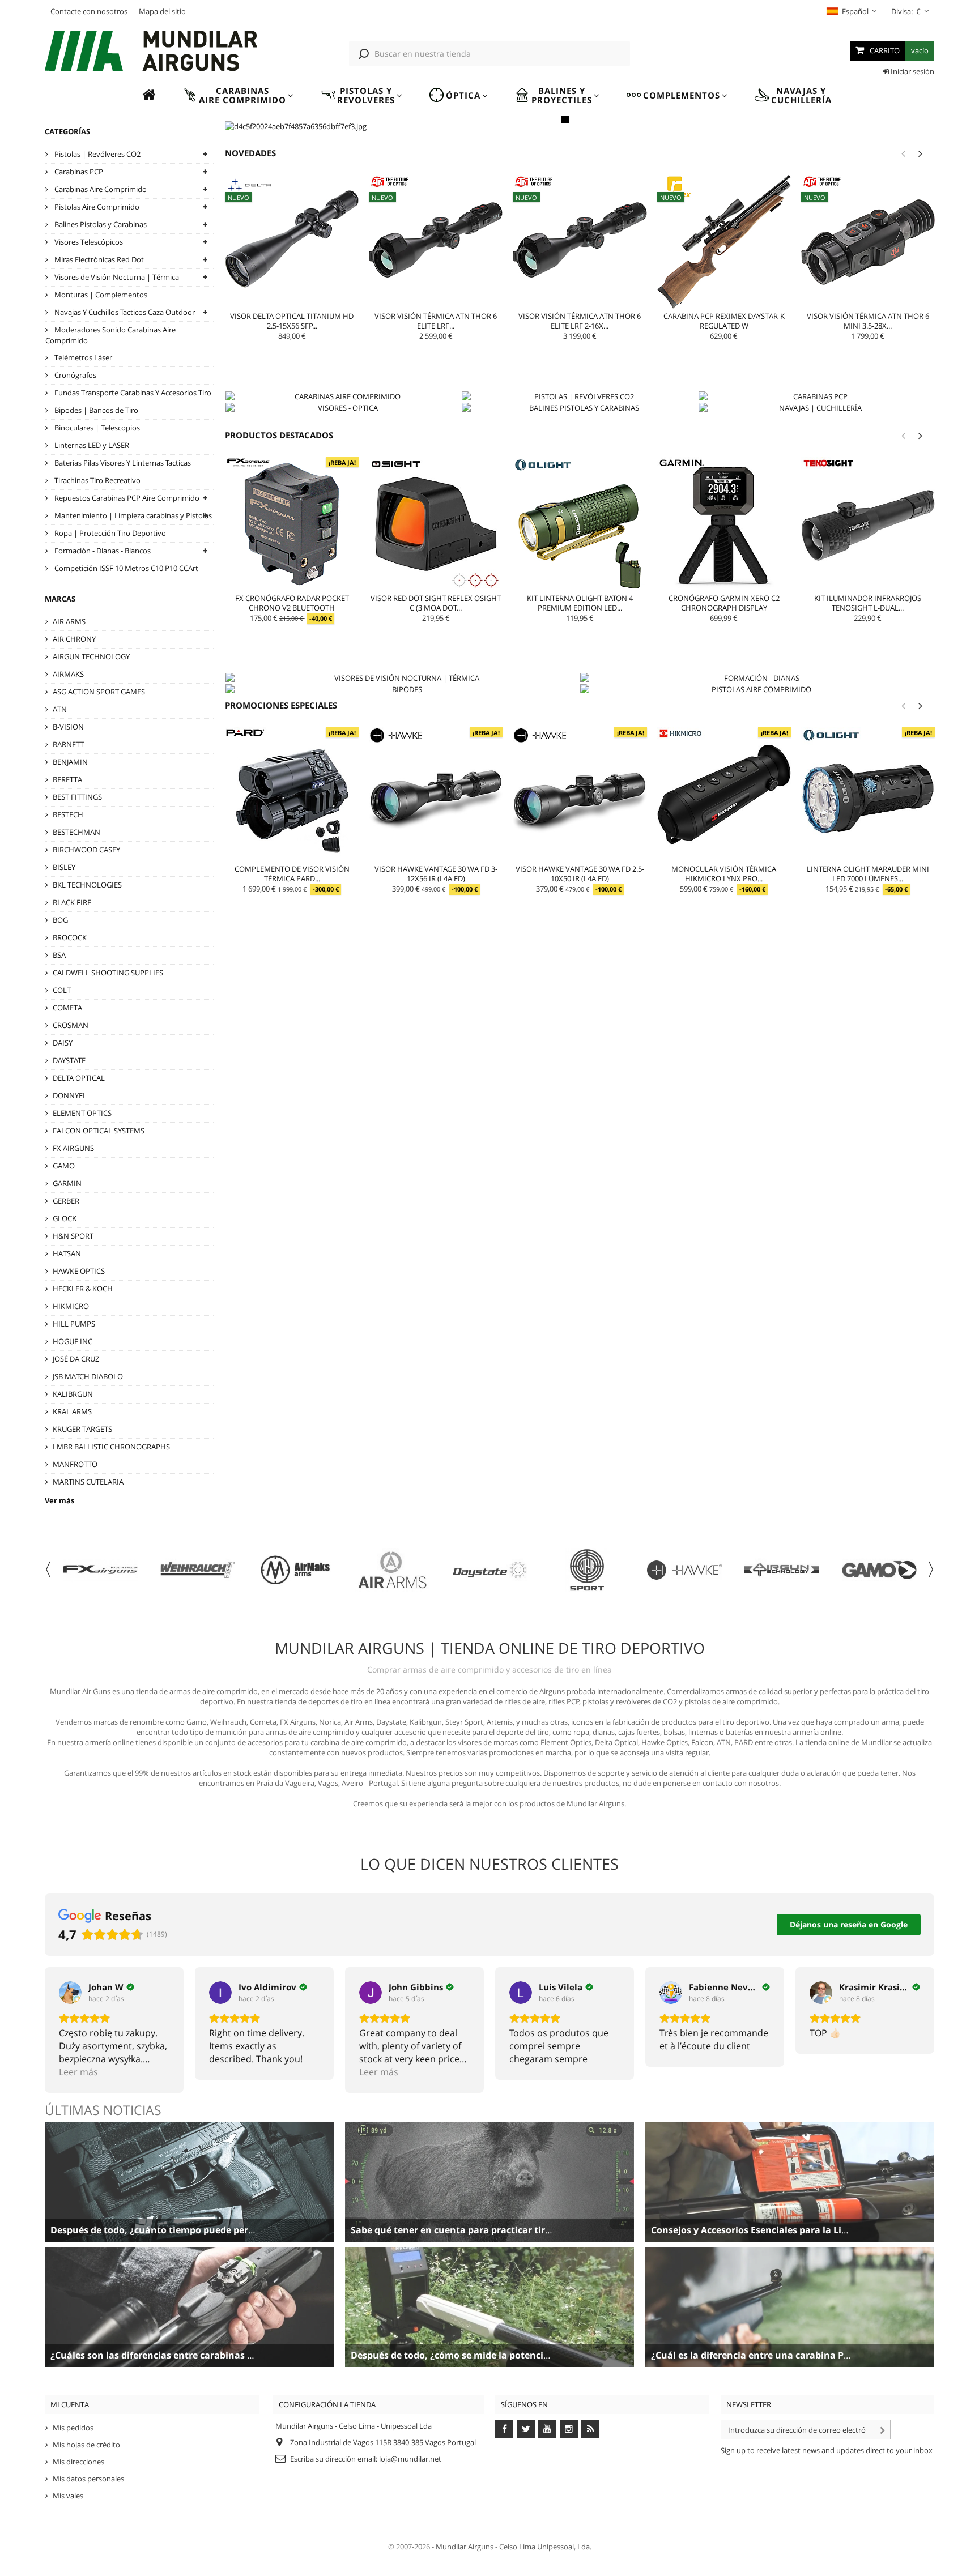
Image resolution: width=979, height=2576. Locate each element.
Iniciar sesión (912, 71)
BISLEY (64, 867)
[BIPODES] (402, 689)
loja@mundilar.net (410, 2459)
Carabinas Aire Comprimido (100, 189)
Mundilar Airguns (465, 2547)
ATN (60, 709)
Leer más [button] (78, 2072)
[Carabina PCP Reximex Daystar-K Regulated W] (724, 242)
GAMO (64, 1166)
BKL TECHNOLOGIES (87, 885)
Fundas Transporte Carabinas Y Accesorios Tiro (132, 393)
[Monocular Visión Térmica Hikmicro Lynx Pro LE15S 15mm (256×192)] (724, 794)
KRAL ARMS (72, 1411)
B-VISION (68, 727)
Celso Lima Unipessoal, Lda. (545, 2547)
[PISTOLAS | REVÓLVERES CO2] (579, 396)
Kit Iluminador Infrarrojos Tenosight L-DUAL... (868, 603)
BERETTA (67, 779)
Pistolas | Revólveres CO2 (97, 154)
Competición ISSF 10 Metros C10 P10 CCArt (125, 568)
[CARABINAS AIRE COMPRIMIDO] (343, 396)
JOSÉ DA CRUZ (76, 1359)
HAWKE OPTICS (79, 1271)
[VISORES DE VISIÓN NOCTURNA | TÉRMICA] (402, 678)
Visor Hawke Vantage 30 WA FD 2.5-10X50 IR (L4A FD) (580, 874)
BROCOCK (70, 937)
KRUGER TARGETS (82, 1429)
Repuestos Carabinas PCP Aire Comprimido (126, 498)
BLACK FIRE (72, 902)
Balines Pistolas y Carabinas (100, 224)
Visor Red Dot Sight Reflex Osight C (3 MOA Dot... (436, 603)
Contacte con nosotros (89, 11)
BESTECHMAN (76, 832)
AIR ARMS (69, 621)
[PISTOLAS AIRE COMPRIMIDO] (757, 689)
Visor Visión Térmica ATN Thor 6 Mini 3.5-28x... (868, 321)
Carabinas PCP (78, 172)
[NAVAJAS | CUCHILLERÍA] (816, 408)
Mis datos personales (88, 2479)
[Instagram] (569, 2429)
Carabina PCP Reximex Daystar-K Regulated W (724, 321)
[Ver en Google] (70, 1993)
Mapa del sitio (162, 11)
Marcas (60, 599)
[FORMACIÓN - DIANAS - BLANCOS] (757, 678)
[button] (238, 95)
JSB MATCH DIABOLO (88, 1376)
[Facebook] (504, 2429)
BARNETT (68, 744)
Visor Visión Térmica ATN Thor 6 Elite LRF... (436, 321)
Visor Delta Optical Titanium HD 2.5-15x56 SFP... (292, 321)
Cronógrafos (75, 375)
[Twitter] (526, 2429)
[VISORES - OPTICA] (343, 408)
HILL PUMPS (74, 1324)
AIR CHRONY (74, 639)
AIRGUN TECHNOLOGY (91, 656)
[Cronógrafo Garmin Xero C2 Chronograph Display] (724, 524)
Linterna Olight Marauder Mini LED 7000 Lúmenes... (868, 874)
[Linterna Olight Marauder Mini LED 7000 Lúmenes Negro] (868, 794)
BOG (60, 920)
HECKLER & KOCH (83, 1289)
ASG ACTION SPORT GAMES (99, 692)
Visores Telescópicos (88, 242)
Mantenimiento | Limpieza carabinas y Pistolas (132, 515)
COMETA (67, 1008)
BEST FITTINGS (77, 797)
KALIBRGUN (73, 1394)
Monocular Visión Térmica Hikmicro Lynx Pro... (724, 874)
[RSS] (590, 2429)
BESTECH (68, 814)
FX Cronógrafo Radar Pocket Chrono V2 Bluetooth (292, 603)
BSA (59, 955)
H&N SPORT (73, 1236)
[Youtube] (547, 2429)
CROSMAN (71, 1025)
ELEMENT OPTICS (82, 1113)
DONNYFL (70, 1095)
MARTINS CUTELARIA (88, 1482)
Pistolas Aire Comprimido (96, 207)
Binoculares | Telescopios (96, 428)
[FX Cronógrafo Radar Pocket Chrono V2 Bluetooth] (292, 524)
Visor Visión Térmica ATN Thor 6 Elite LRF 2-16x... (580, 321)
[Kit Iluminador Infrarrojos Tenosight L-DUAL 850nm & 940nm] (868, 524)
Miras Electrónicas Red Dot (98, 259)
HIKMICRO (71, 1306)
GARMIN (67, 1183)
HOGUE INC (73, 1341)
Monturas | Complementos (100, 295)
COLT (62, 990)
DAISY (63, 1043)
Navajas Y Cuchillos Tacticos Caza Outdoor (124, 312)
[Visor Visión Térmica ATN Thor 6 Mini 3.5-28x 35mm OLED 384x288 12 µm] (868, 242)
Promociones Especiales (281, 705)
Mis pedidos (73, 2428)
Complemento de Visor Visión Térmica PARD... (292, 874)
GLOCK (65, 1218)
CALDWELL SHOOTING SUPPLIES (108, 973)
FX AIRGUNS (73, 1148)
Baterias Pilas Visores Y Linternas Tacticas (122, 463)
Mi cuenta (70, 2404)
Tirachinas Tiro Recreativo (97, 480)
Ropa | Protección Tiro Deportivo (109, 533)
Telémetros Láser (82, 357)
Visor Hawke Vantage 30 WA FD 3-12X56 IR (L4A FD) (436, 874)
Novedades (250, 153)
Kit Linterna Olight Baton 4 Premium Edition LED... (580, 603)
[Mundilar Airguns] (152, 52)
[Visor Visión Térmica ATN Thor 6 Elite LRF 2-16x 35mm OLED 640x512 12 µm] (580, 242)
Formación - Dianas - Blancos (102, 551)
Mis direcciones (78, 2462)
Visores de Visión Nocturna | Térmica (116, 277)
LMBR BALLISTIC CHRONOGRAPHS (111, 1447)
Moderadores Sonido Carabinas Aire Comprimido (110, 335)
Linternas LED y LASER (91, 445)
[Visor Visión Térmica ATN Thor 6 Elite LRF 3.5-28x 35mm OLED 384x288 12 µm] (436, 242)
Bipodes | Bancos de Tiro (95, 410)
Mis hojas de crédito (86, 2445)
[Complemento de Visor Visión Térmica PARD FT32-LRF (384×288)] (292, 794)
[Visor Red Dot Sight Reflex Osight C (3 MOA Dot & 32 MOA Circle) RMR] (436, 524)
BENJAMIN (70, 762)
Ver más (59, 1500)
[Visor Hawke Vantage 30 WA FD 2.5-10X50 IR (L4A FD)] (580, 794)
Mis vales (68, 2496)
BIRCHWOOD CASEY (86, 850)
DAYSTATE (69, 1060)
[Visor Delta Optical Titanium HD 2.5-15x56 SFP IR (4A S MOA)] (292, 242)
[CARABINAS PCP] (816, 396)
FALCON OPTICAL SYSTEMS (99, 1131)
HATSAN (67, 1253)
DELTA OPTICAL (79, 1078)
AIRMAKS (68, 674)
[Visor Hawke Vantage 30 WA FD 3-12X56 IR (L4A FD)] (436, 794)
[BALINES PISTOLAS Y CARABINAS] (579, 408)
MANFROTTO (75, 1464)
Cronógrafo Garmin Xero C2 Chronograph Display (724, 603)
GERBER (66, 1201)
